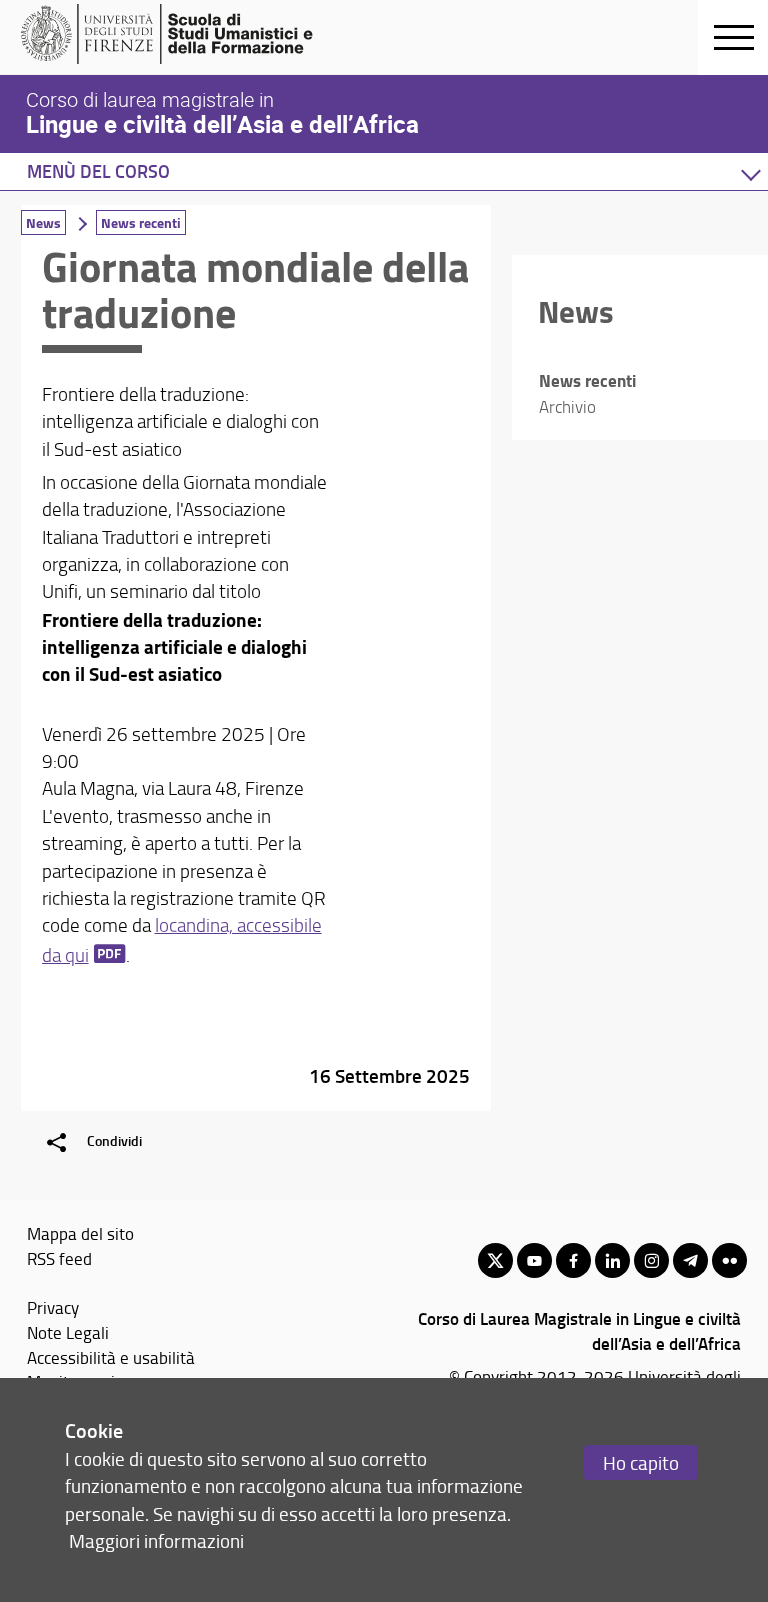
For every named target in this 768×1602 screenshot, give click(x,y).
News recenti (141, 222)
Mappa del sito (80, 1233)
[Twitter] (495, 1260)
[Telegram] (690, 1260)
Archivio (567, 406)
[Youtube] (534, 1260)
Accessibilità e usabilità (111, 1357)
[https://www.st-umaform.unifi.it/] (175, 34)
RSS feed (59, 1258)
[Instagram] (651, 1260)
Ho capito (641, 1462)
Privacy (53, 1307)
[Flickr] (729, 1260)
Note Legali (68, 1332)
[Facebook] (573, 1260)
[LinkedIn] (612, 1260)
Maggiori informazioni (156, 1540)
